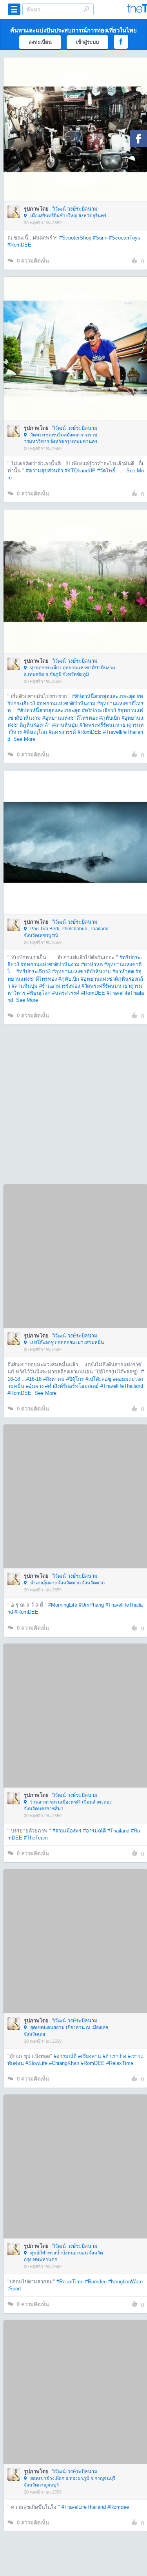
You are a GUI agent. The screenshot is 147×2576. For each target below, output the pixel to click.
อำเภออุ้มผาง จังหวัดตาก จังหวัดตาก (67, 1583)
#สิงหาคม (54, 1379)
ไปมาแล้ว (78, 118)
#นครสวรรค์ (62, 732)
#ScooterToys (125, 238)
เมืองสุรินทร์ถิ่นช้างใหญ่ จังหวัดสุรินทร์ (68, 216)
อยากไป (76, 141)
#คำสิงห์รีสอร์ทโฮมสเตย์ (72, 1386)
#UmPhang (91, 1605)
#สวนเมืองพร (67, 1831)
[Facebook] (138, 139)
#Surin (100, 238)
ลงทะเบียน (40, 42)
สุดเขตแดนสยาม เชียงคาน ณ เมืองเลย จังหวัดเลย (66, 2031)
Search (86, 9)
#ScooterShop (75, 238)
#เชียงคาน (90, 2056)
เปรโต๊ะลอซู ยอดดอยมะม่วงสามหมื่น (66, 1343)
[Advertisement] (73, 1104)
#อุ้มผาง (35, 1386)
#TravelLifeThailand (84, 2507)
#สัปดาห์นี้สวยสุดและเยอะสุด (104, 696)
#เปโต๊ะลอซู (98, 1379)
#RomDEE (19, 245)
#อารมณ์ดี (94, 1831)
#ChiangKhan (64, 2063)
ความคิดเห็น (33, 261)
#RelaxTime (120, 2063)
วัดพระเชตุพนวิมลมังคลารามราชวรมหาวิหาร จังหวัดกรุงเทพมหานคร (61, 438)
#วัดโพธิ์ (106, 471)
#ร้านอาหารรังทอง (60, 986)
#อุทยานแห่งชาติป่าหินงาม (66, 703)
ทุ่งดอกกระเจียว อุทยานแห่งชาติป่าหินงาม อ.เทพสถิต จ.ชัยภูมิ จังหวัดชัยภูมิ (70, 671)
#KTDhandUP (80, 471)
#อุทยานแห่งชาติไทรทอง (70, 718)
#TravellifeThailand (122, 1386)
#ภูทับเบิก (110, 718)
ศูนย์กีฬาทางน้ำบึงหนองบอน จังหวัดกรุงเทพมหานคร (64, 2256)
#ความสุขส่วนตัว (44, 471)
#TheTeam (36, 1838)
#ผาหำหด (92, 964)
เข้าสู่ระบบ (87, 42)
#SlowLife (36, 2063)
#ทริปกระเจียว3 (99, 711)
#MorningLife (63, 1605)
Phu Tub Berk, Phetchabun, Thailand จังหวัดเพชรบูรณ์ (66, 932)
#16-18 (34, 1379)
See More (24, 739)
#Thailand (118, 1831)
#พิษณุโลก (35, 732)
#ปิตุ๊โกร (75, 1379)
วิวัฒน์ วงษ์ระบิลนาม (75, 209)
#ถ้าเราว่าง (114, 2056)
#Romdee (96, 2282)
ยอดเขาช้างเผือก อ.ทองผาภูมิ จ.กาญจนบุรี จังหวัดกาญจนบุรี (70, 2482)
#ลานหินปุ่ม (65, 725)
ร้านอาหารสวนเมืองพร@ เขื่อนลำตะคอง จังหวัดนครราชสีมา (68, 1805)
